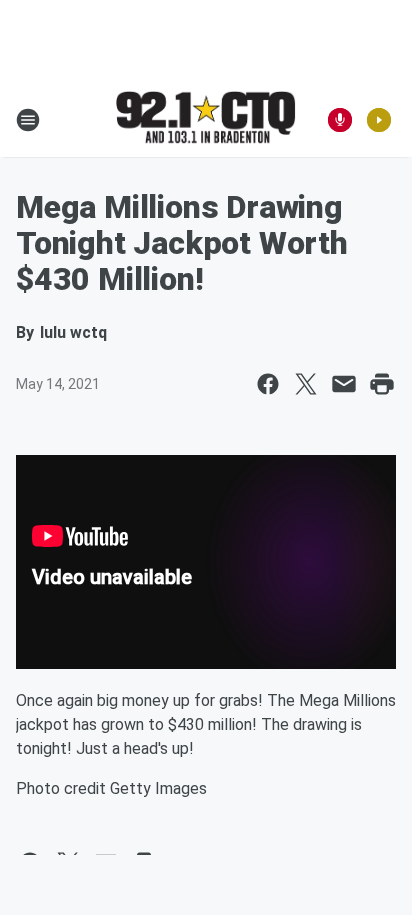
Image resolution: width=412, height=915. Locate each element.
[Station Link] (206, 119)
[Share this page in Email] (344, 384)
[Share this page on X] (306, 384)
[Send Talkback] (340, 120)
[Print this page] (382, 384)
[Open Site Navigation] (28, 120)
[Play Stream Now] (379, 120)
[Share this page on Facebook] (268, 384)
